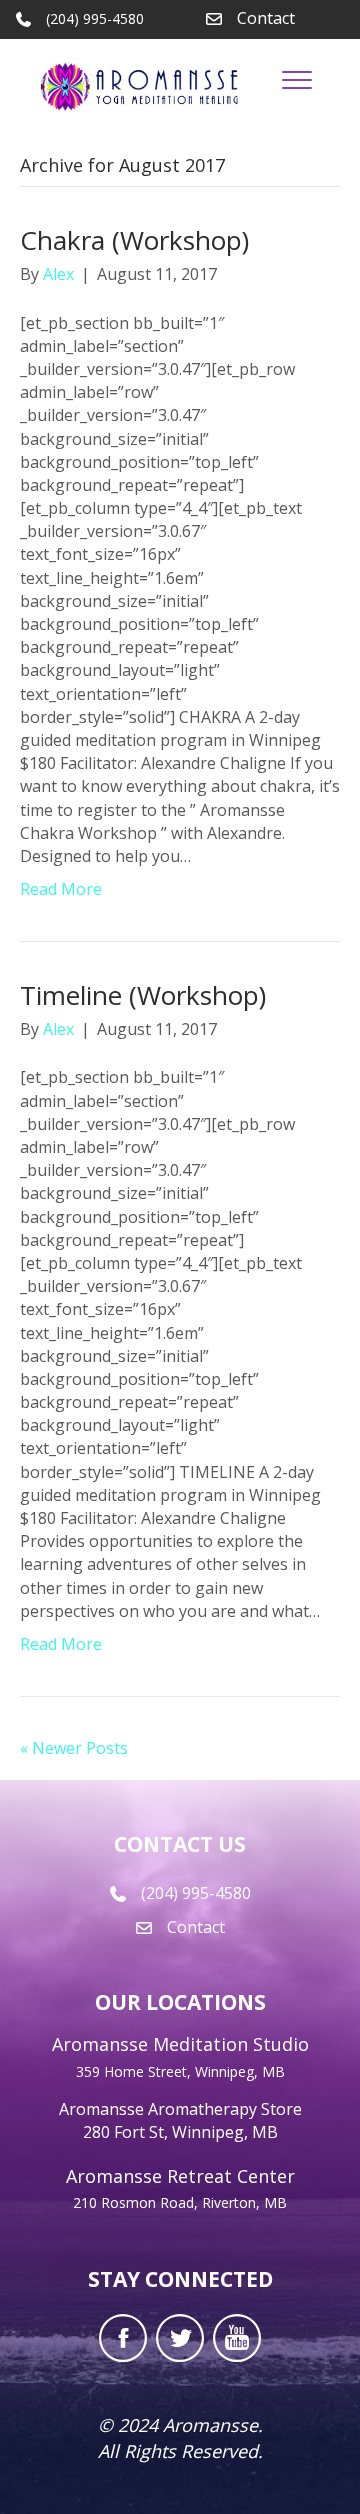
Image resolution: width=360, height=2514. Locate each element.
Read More (61, 889)
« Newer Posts (74, 1748)
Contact (266, 18)
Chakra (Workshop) (134, 240)
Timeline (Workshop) (143, 995)
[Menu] (297, 81)
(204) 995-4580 (196, 1893)
